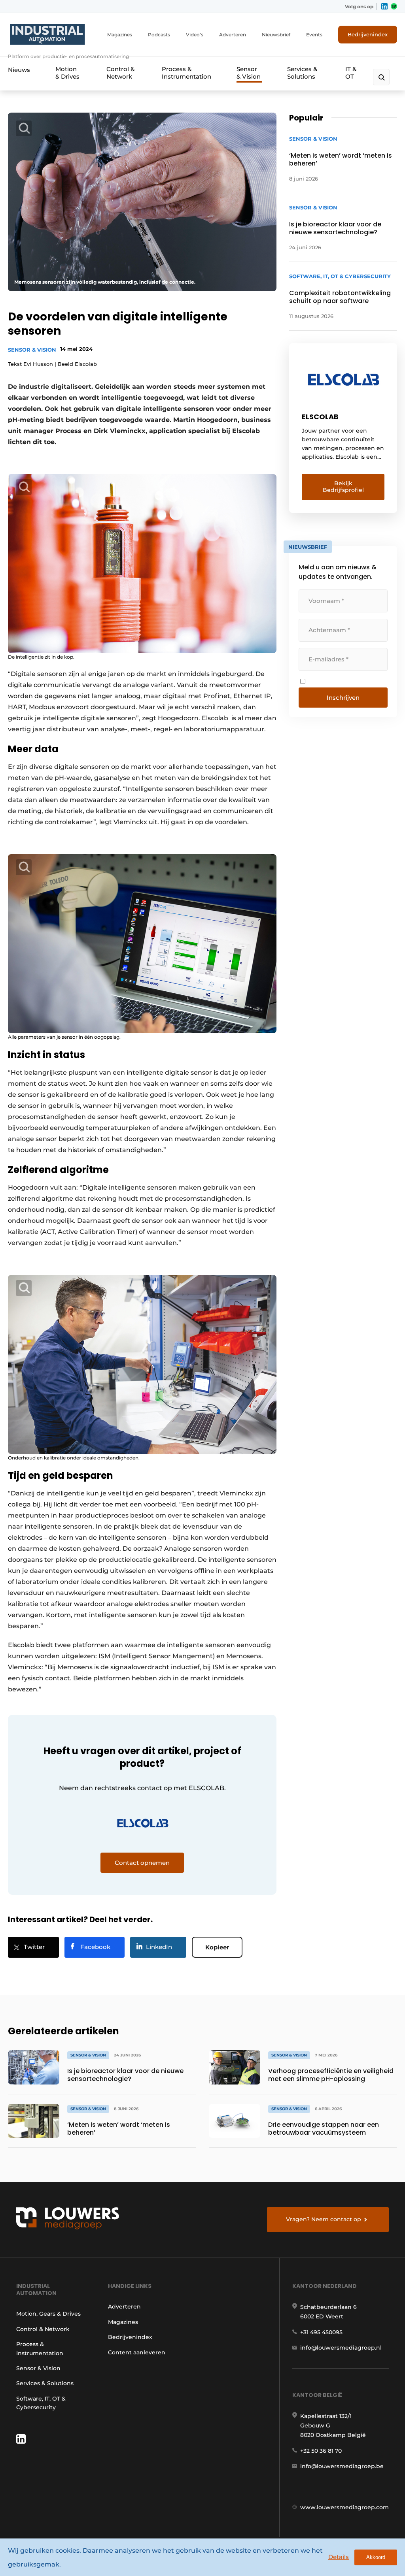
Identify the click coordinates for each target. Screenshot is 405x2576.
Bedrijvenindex (368, 34)
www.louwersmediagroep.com (344, 2507)
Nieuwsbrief (276, 35)
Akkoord (376, 2557)
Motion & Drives (67, 73)
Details (339, 2557)
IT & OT (351, 73)
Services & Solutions (302, 73)
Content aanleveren (137, 2352)
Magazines (120, 35)
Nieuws (19, 70)
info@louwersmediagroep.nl (341, 2348)
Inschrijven (343, 698)
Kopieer (217, 1947)
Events (314, 35)
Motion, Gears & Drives (48, 2314)
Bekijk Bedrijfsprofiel (343, 487)
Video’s (195, 35)
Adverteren (233, 35)
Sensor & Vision (249, 73)
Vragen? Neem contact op (324, 2219)
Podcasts (159, 35)
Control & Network (120, 73)
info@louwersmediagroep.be (342, 2466)
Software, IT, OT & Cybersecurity (41, 2403)
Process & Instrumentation (186, 73)
